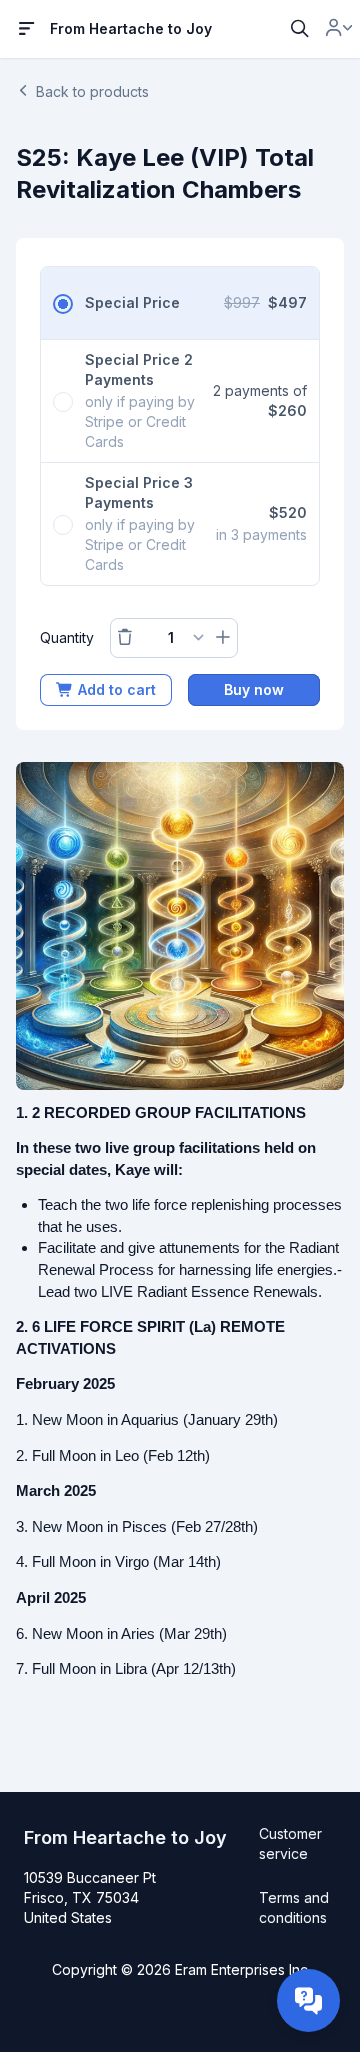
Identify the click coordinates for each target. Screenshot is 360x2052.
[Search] (300, 29)
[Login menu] (339, 29)
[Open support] (308, 2000)
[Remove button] (125, 638)
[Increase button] (223, 638)
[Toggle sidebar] (27, 29)
